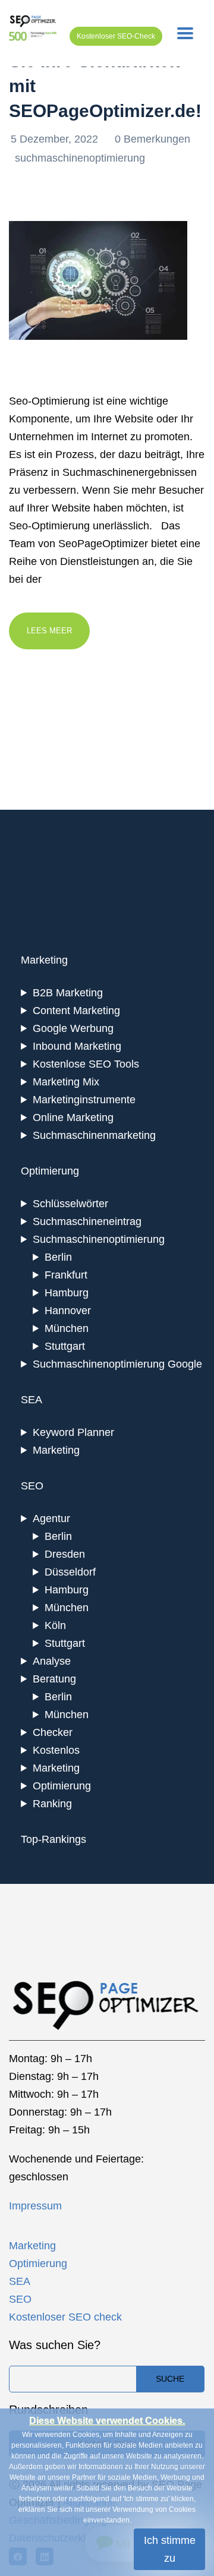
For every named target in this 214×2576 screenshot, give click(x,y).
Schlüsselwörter (70, 1204)
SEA (20, 2281)
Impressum (35, 2206)
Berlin (58, 1257)
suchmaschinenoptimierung (80, 158)
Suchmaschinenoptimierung (99, 1239)
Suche (170, 2379)
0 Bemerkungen (152, 139)
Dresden (65, 1554)
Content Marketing (76, 1011)
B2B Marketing (68, 993)
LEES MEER (49, 631)
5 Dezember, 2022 (56, 139)
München (67, 1328)
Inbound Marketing (77, 1046)
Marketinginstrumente (84, 1100)
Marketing (56, 1450)
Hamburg (67, 1293)
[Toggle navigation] (185, 33)
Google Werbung (73, 1028)
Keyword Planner (73, 1432)
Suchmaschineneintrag (87, 1221)
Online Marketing (73, 1117)
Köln (55, 1625)
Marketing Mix (66, 1082)
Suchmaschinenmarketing (94, 1135)
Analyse (52, 1661)
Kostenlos (56, 1750)
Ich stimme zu (170, 2549)
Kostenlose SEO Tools (86, 1064)
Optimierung (62, 1786)
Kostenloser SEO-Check (116, 36)
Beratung (54, 1679)
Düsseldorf (70, 1572)
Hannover (68, 1311)
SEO (20, 2299)
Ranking (52, 1804)
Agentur (51, 1519)
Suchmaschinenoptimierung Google (117, 1364)
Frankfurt (66, 1275)
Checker (53, 1732)
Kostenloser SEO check (65, 2317)
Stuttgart (65, 1346)
